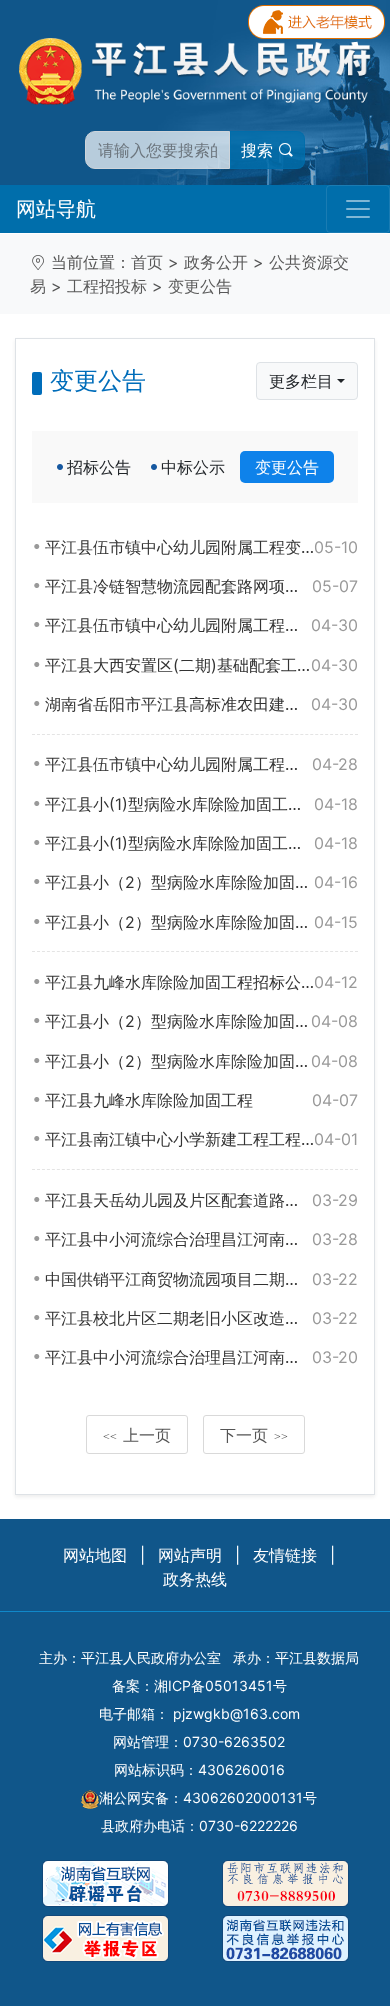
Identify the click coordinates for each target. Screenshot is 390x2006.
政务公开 (216, 262)
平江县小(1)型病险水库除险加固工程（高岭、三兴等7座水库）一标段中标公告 (201, 804)
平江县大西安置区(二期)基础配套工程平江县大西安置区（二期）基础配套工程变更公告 (201, 665)
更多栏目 (301, 381)
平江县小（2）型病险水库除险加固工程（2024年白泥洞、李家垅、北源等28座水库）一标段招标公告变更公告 (201, 882)
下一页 (254, 1435)
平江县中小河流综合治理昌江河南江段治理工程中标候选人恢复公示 (201, 1239)
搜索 (259, 150)
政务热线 (195, 1579)
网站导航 (56, 209)
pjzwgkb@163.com (236, 1713)
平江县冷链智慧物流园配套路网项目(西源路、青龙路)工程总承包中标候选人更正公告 (201, 586)
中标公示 (193, 467)
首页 (147, 262)
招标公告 (99, 467)
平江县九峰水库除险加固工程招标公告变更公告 (201, 982)
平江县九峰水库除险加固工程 (201, 1100)
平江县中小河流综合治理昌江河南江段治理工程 (201, 1357)
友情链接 (285, 1555)
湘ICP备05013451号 (220, 1685)
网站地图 (95, 1555)
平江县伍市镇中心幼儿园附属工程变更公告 (201, 547)
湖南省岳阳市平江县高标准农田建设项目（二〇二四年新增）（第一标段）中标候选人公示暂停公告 (201, 704)
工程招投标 (107, 286)
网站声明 (190, 1555)
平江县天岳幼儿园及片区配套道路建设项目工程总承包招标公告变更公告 (201, 1200)
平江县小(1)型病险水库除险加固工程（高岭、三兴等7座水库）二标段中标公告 (201, 843)
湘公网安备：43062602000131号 (208, 1797)
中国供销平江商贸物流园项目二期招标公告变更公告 (201, 1279)
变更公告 (200, 286)
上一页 (137, 1435)
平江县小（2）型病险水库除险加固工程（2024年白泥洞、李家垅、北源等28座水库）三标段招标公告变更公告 (201, 922)
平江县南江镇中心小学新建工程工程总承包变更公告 (201, 1139)
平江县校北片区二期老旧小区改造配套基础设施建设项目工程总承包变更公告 (201, 1318)
